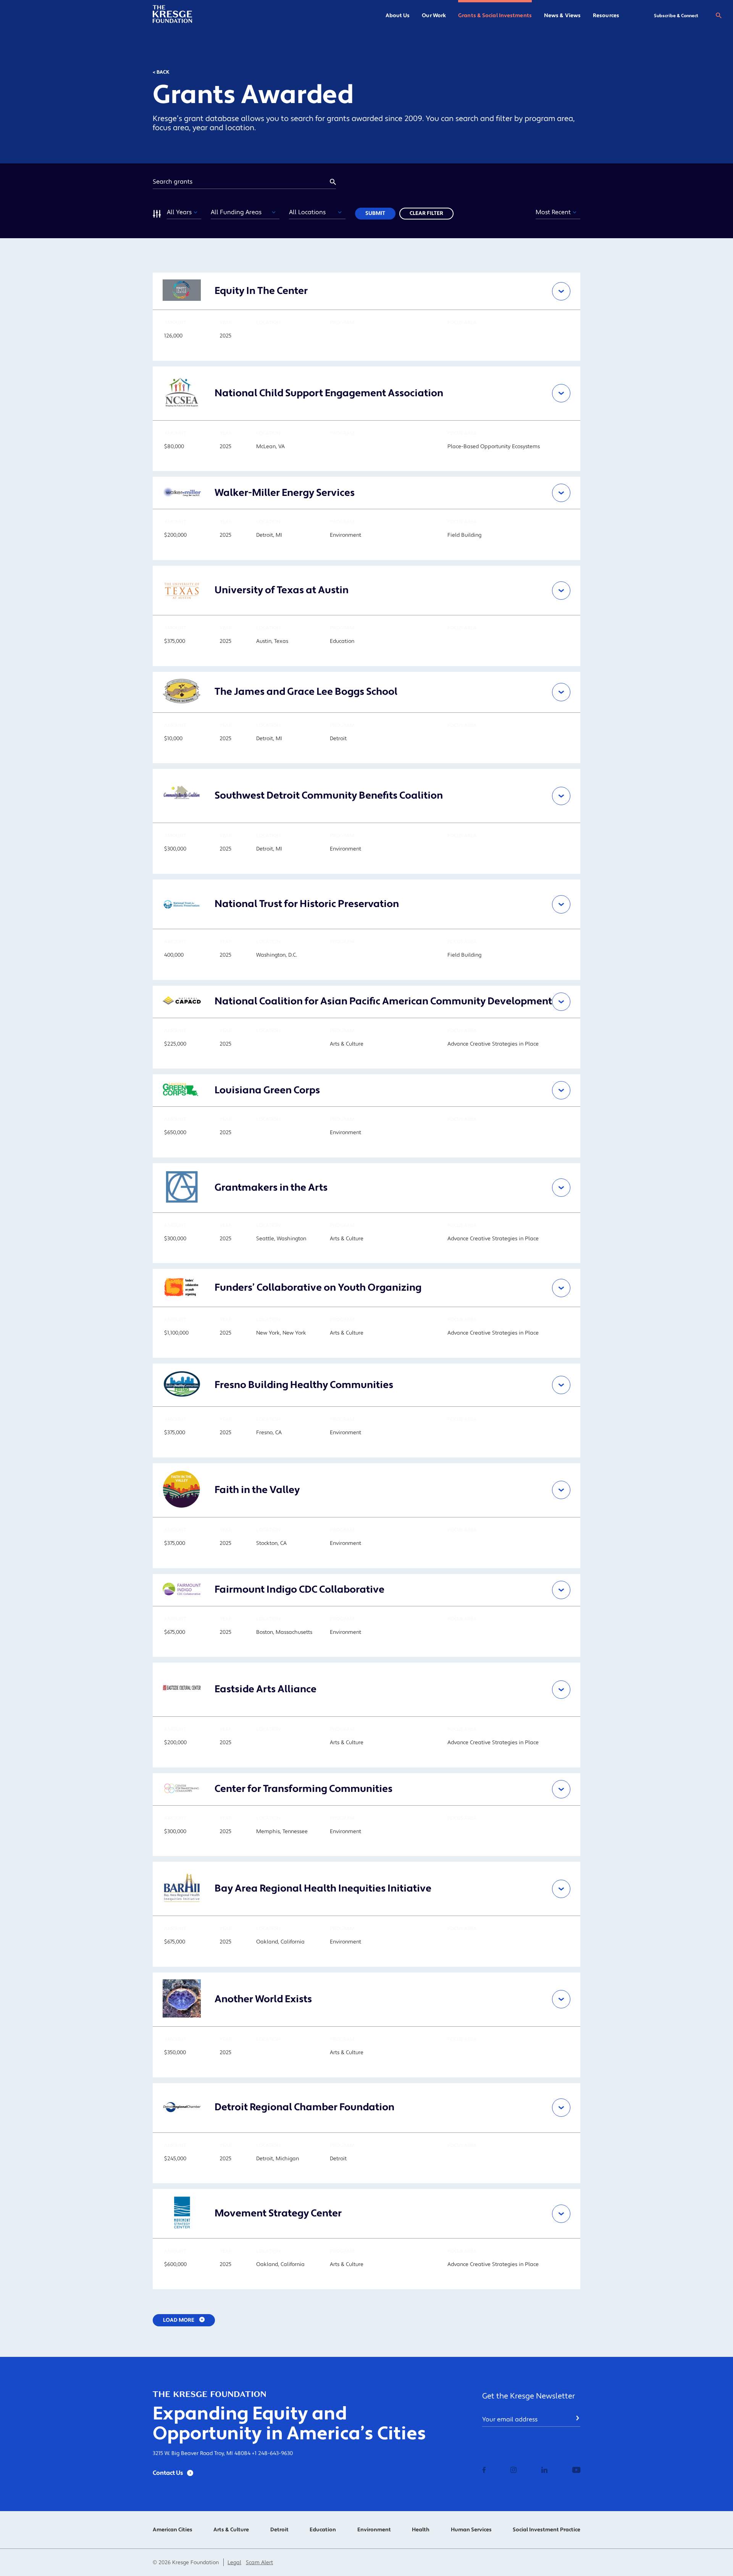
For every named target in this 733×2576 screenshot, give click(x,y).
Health (421, 2530)
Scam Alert (259, 2563)
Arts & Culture (231, 2530)
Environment (374, 2530)
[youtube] (576, 2471)
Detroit (279, 2530)
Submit (375, 213)
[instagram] (513, 2471)
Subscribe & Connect (676, 16)
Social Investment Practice (547, 2530)
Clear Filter (426, 213)
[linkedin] (544, 2471)
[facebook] (484, 2471)
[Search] (718, 16)
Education (323, 2530)
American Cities (173, 2530)
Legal (234, 2563)
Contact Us (168, 2473)
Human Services (471, 2530)
